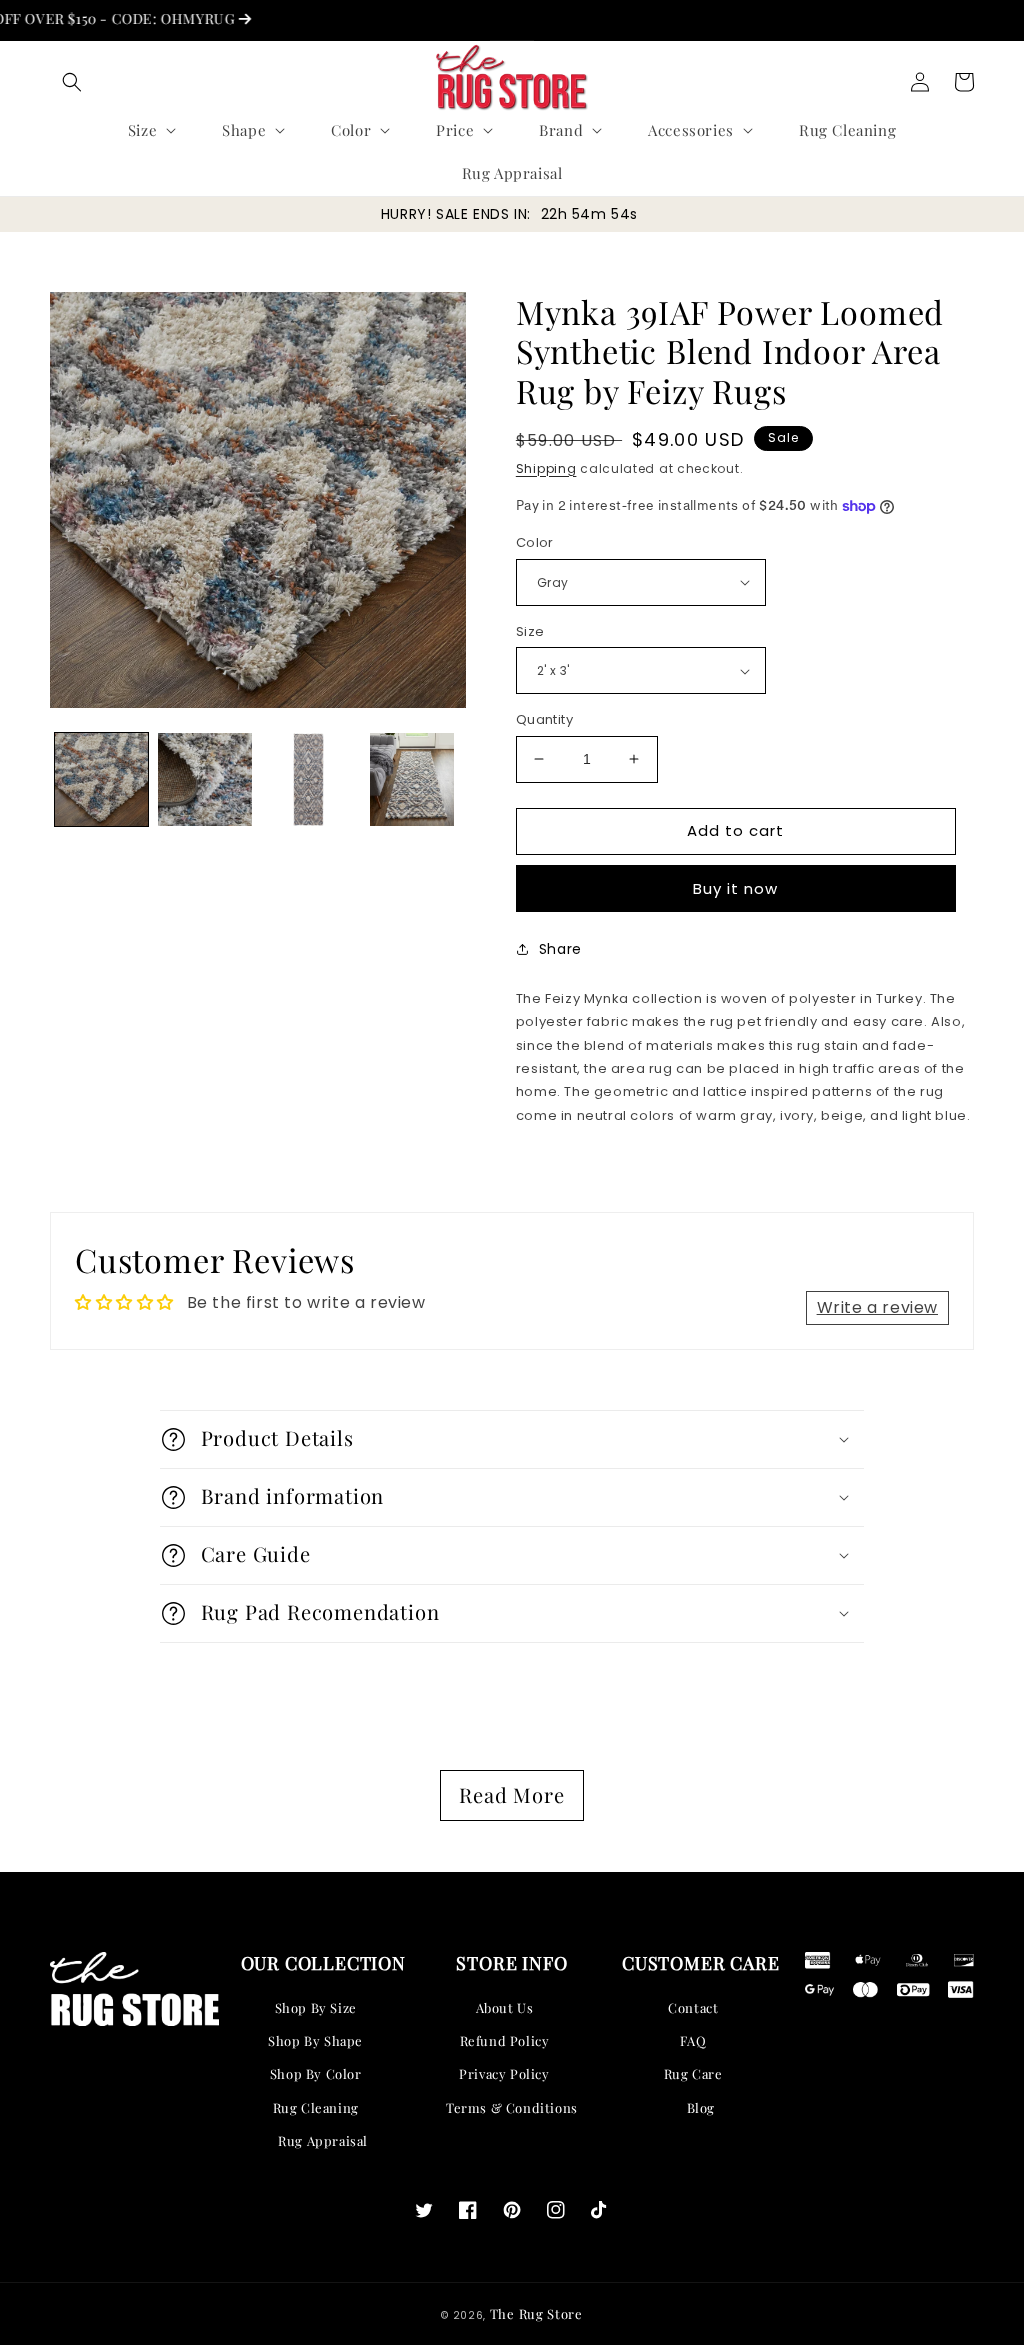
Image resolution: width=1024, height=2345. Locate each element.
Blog (701, 2107)
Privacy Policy (504, 2073)
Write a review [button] (877, 1307)
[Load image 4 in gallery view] (411, 779)
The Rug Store (536, 2313)
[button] (72, 82)
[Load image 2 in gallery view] (204, 779)
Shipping (546, 468)
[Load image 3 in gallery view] (308, 779)
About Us (505, 2007)
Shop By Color (316, 2073)
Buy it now (735, 888)
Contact (693, 2007)
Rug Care (693, 2073)
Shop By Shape (315, 2040)
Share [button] (560, 949)
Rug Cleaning (316, 2107)
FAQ (693, 2040)
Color (535, 542)
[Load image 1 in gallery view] (101, 779)
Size (530, 631)
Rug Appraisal (323, 2140)
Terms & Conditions (512, 2107)
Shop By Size (316, 2007)
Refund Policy (505, 2040)
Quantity (544, 719)
